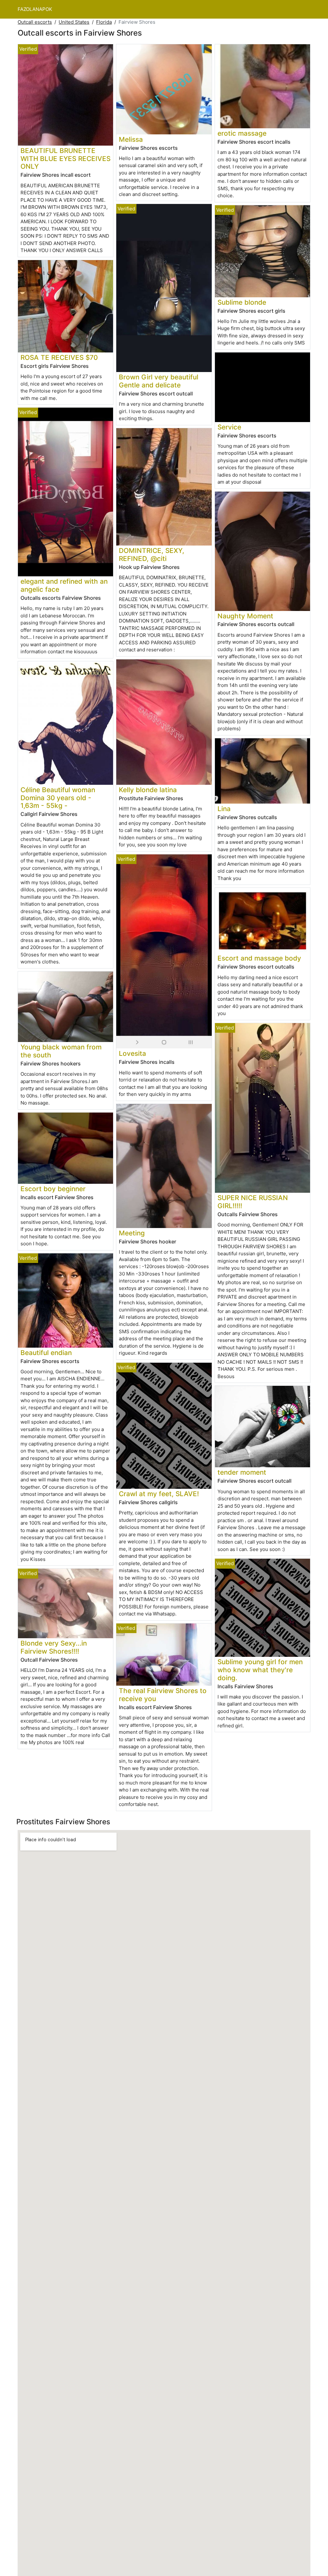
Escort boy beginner (53, 1189)
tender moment (242, 1472)
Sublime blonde (242, 302)
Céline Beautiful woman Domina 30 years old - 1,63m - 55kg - (58, 798)
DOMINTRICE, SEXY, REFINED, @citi (152, 555)
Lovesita (132, 1053)
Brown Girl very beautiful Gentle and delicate (159, 381)
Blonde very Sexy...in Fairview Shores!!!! (54, 1647)
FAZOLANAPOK (35, 9)
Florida (104, 22)
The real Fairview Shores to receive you (163, 1695)
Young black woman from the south (61, 1051)
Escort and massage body (259, 958)
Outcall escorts (35, 22)
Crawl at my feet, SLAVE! (159, 1494)
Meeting (132, 1233)
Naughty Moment (245, 616)
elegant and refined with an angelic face (64, 585)
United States (74, 22)
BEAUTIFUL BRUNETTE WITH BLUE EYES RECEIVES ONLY (66, 159)
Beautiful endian (46, 1353)
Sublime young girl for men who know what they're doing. (260, 1670)
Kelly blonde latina (148, 790)
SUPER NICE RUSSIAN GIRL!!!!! (253, 1202)
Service (229, 427)
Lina (224, 809)
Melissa (131, 139)
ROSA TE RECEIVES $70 (59, 357)
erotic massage (242, 133)
